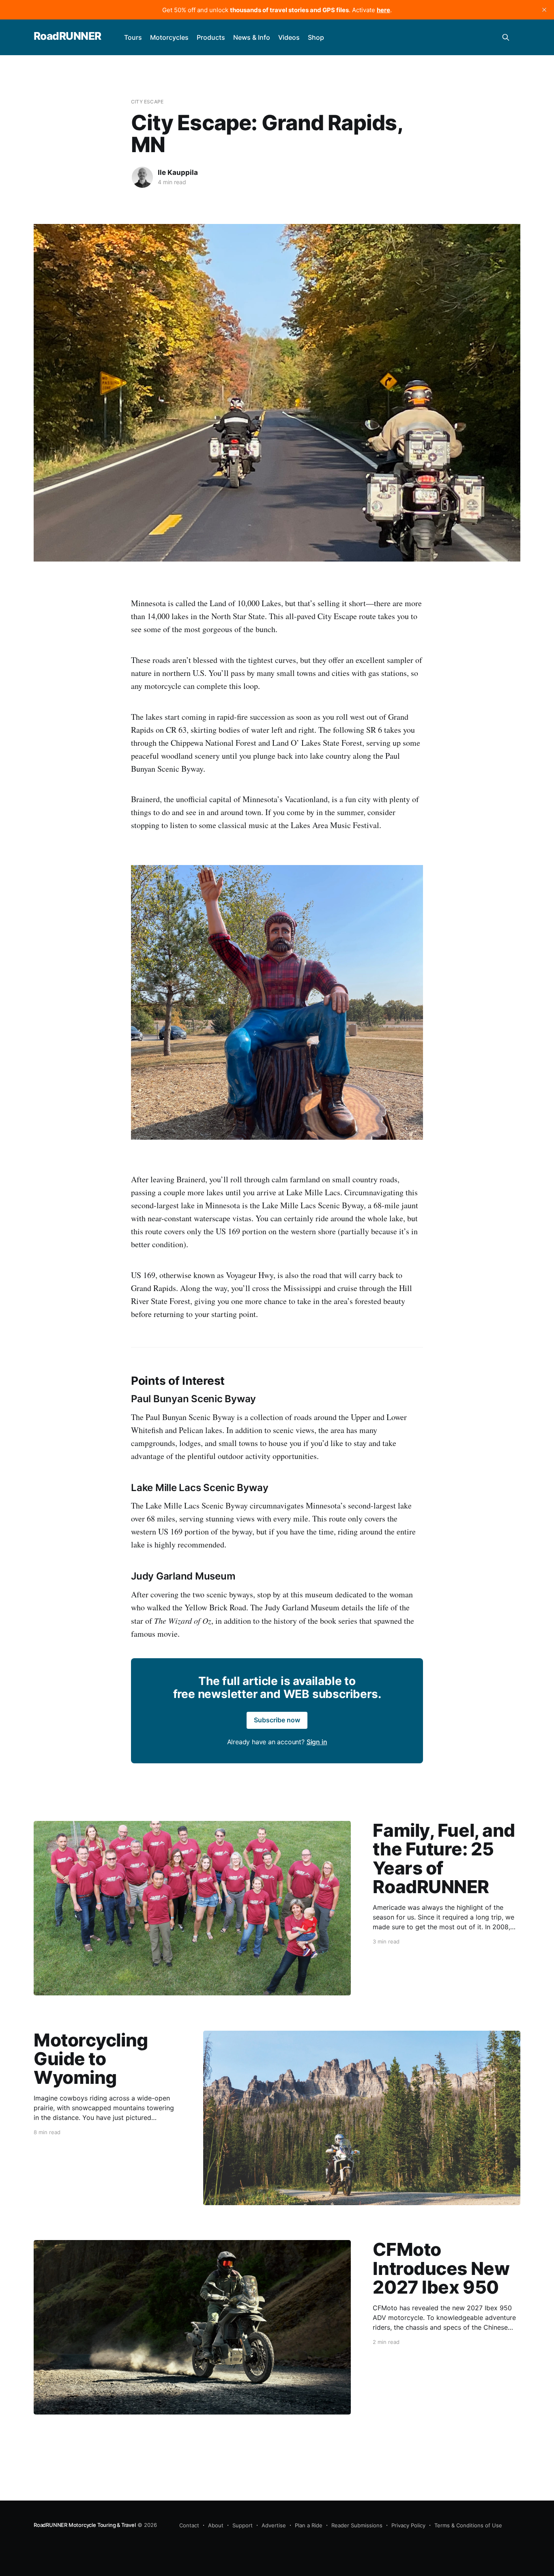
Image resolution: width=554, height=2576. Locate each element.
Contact (189, 2525)
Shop (316, 37)
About (216, 2525)
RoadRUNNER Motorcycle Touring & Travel (85, 2525)
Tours (133, 37)
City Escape (147, 102)
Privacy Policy (408, 2525)
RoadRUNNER (68, 36)
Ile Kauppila (178, 172)
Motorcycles (169, 37)
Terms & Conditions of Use (468, 2525)
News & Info (252, 37)
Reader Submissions (357, 2525)
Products (211, 37)
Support (243, 2525)
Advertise (274, 2525)
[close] (544, 10)
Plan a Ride (309, 2525)
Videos (289, 37)
